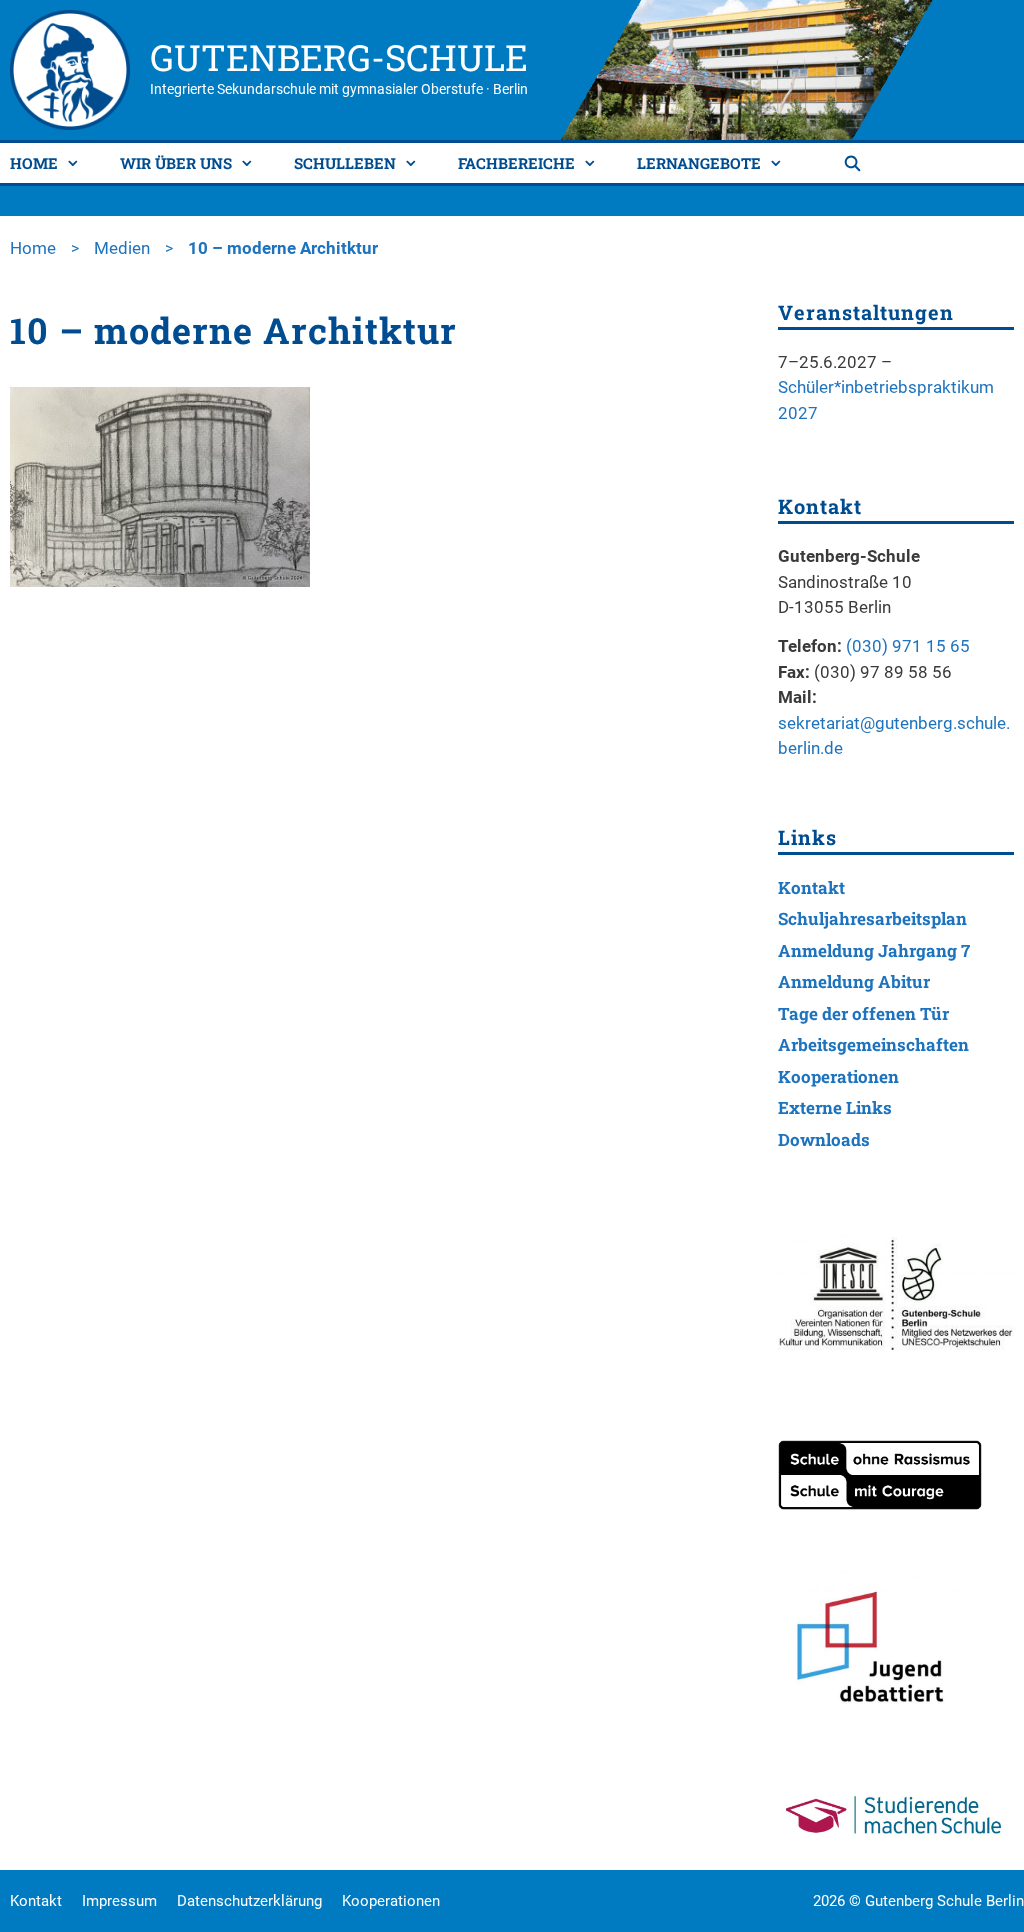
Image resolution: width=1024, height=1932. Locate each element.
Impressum (119, 1901)
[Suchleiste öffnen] (855, 163)
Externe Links (835, 1107)
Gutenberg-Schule (339, 57)
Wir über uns (176, 163)
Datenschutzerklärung (249, 1901)
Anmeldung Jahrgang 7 (874, 950)
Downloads (824, 1139)
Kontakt (811, 887)
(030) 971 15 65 (908, 646)
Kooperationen (838, 1076)
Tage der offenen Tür (863, 1013)
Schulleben (345, 163)
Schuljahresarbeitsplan (872, 918)
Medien (122, 248)
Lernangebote (699, 163)
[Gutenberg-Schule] (70, 68)
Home (34, 163)
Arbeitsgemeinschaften (873, 1044)
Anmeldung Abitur (854, 981)
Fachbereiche (516, 163)
